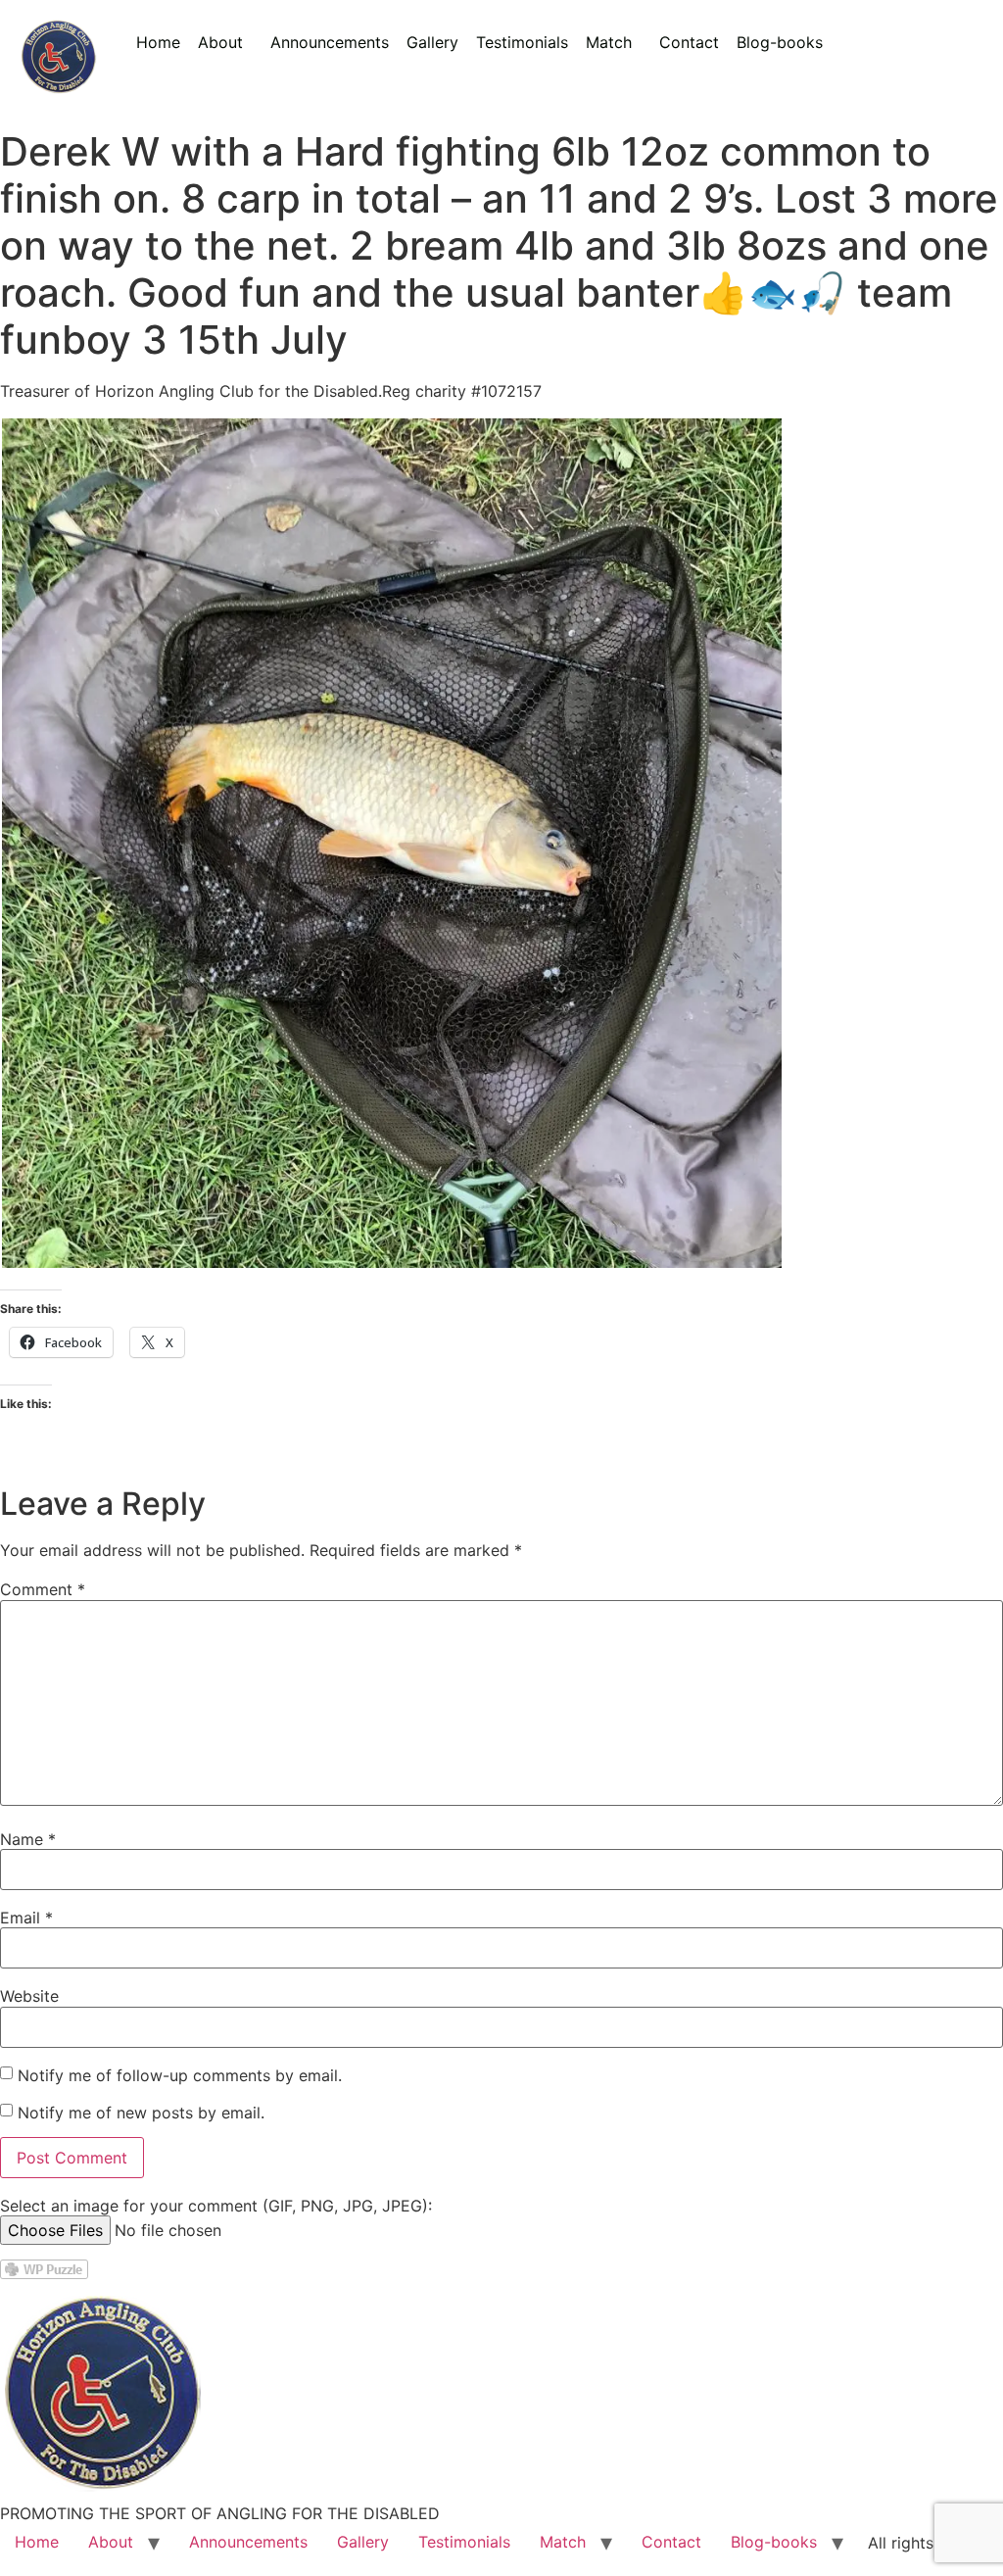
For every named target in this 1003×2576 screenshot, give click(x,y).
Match (609, 42)
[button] (225, 42)
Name (28, 1839)
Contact (689, 42)
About (220, 42)
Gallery (432, 42)
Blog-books (780, 42)
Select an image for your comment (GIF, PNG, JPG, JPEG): (216, 2206)
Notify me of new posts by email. (141, 2113)
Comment (43, 1589)
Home (158, 42)
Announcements (330, 42)
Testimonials (522, 42)
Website (29, 1996)
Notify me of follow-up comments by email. (180, 2075)
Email (26, 1918)
